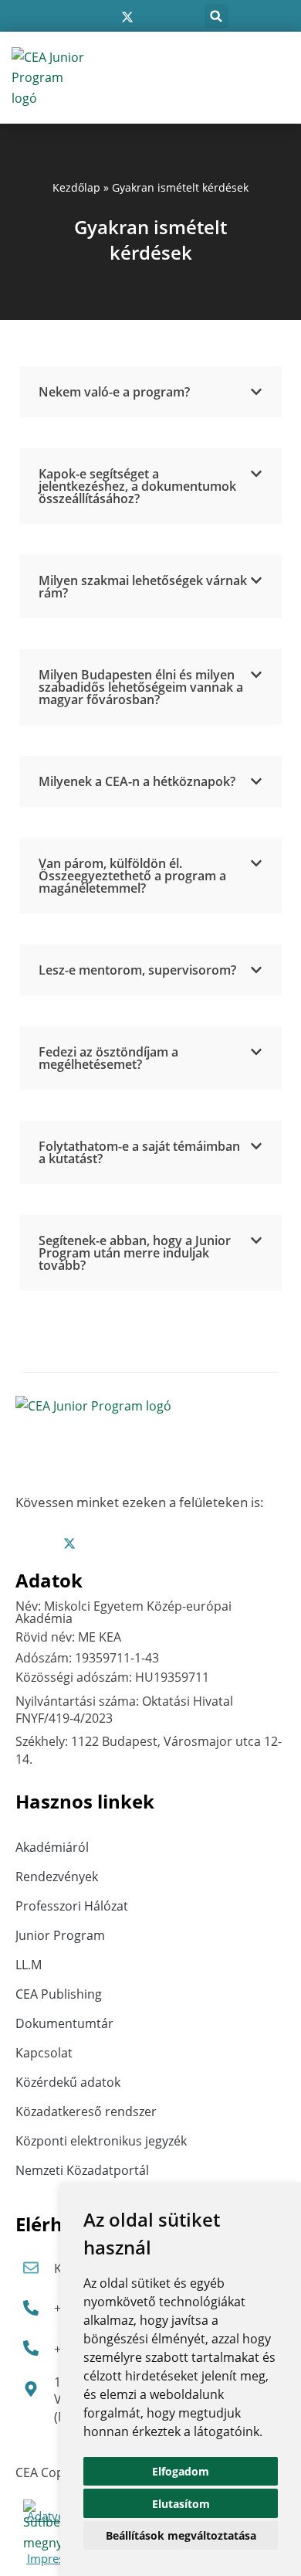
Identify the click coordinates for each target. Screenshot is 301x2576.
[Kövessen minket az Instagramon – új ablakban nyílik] (103, 17)
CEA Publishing (59, 1994)
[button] (216, 16)
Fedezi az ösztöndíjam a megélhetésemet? (108, 1058)
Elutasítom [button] (181, 2504)
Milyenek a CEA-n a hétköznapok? (137, 781)
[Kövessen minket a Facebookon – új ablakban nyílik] (79, 17)
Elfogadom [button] (181, 2471)
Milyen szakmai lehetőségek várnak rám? (143, 587)
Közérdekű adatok (68, 2082)
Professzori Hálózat (72, 1906)
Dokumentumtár (64, 2023)
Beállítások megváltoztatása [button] (181, 2535)
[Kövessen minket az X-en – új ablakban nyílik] (127, 17)
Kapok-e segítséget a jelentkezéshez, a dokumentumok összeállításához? (137, 486)
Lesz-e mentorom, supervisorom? (137, 970)
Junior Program (60, 1935)
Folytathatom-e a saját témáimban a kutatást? (139, 1152)
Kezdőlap (76, 187)
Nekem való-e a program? (114, 392)
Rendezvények (57, 1877)
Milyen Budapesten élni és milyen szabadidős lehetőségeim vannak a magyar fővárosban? (141, 687)
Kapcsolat (44, 2053)
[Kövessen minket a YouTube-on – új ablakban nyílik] (175, 17)
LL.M (29, 1965)
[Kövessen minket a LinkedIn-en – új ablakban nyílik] (152, 17)
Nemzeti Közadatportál (82, 2170)
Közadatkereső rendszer (86, 2112)
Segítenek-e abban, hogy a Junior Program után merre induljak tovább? (135, 1253)
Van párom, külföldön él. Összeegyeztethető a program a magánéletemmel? (132, 876)
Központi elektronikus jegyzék (101, 2141)
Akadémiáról (52, 1847)
